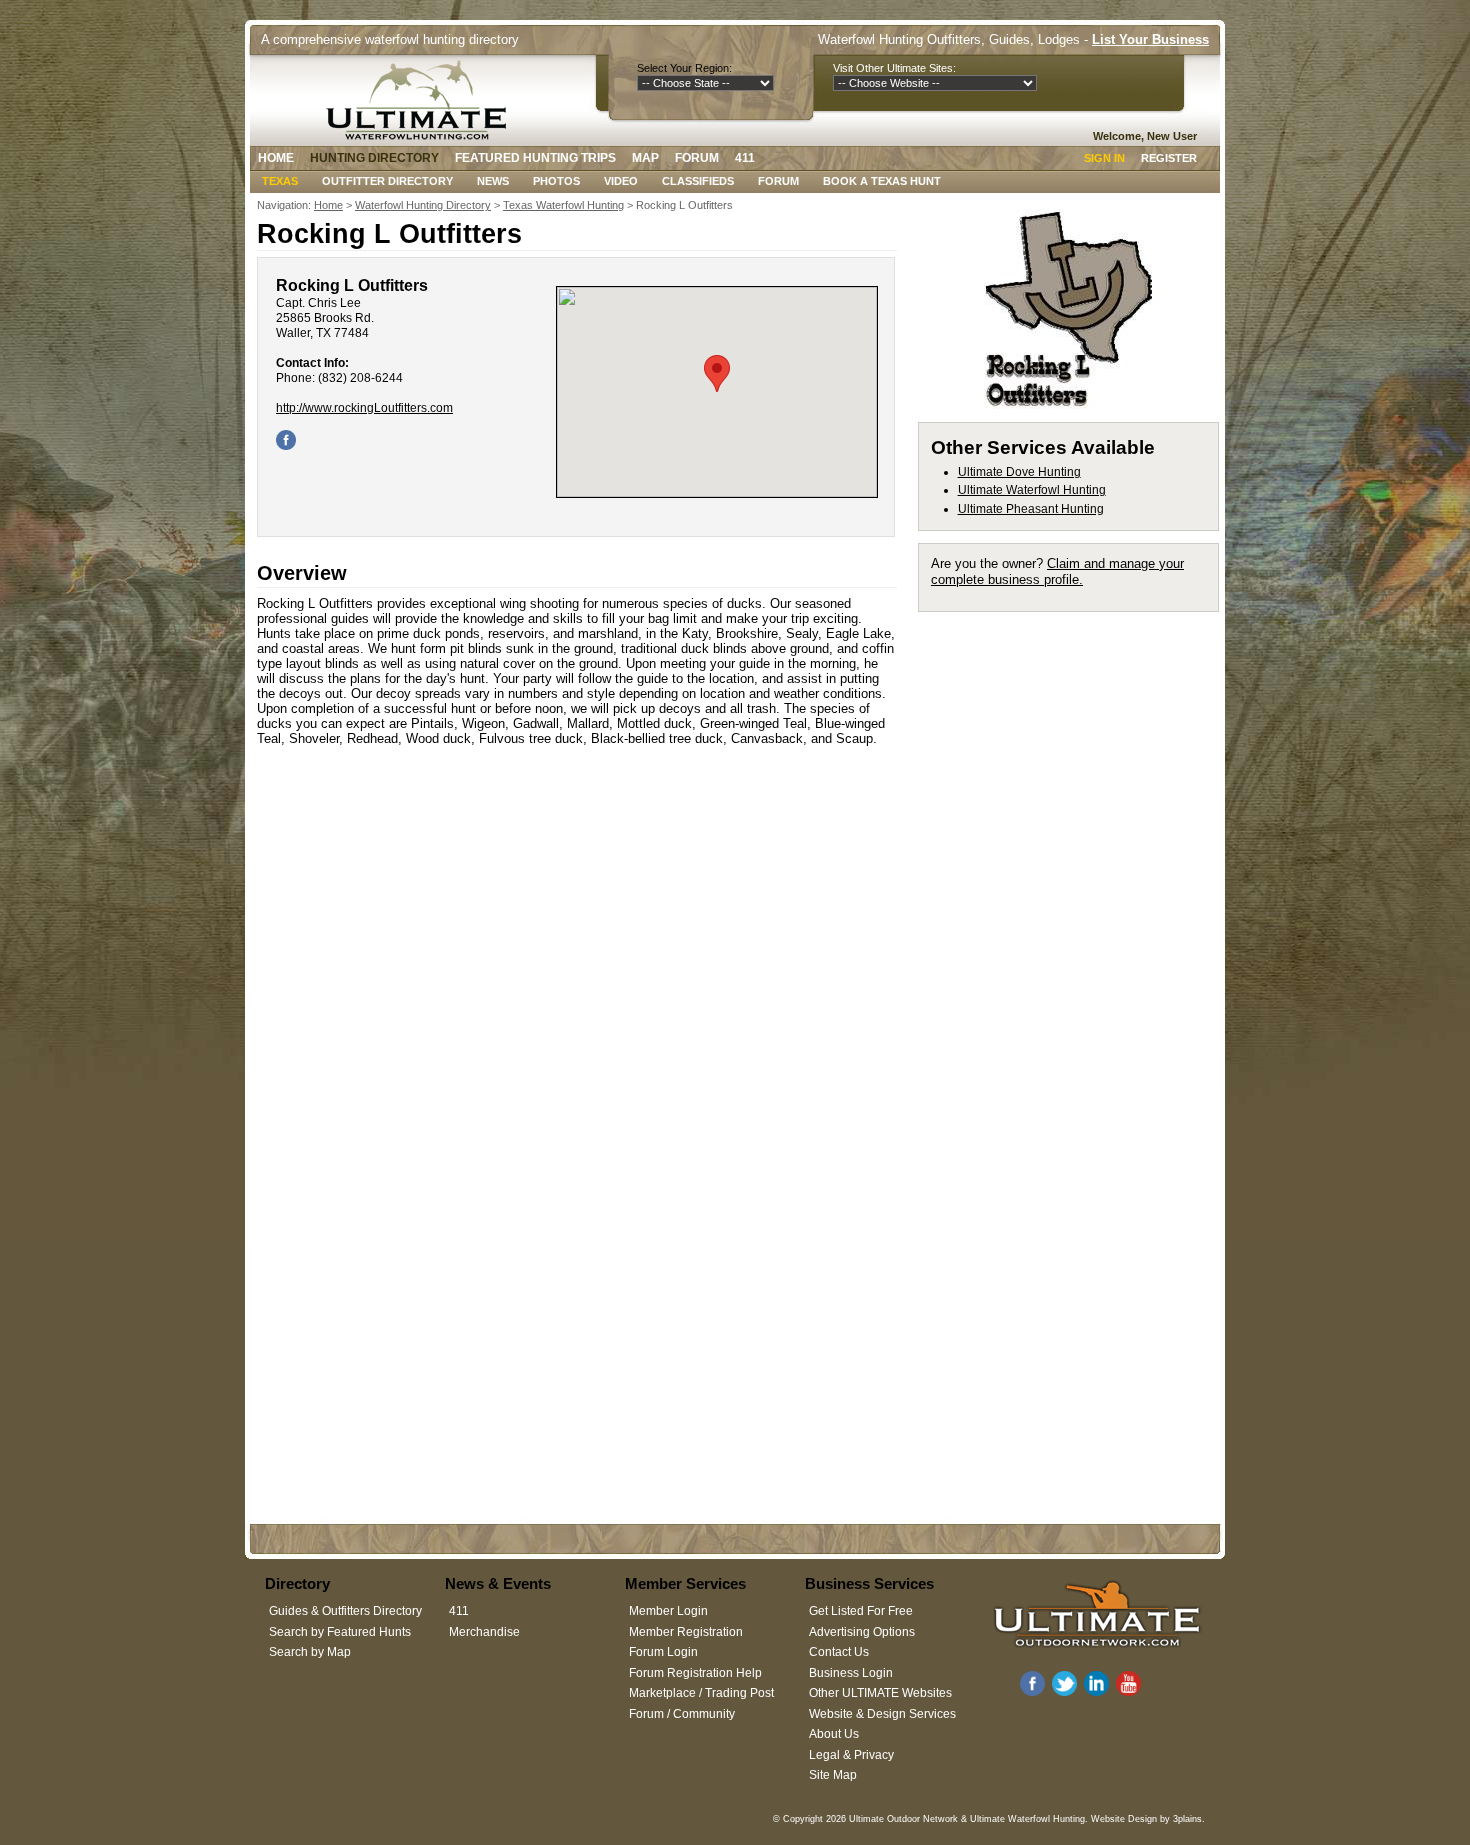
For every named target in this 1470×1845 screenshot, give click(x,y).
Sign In (1104, 158)
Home (276, 158)
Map (645, 158)
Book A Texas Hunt (882, 181)
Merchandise (484, 1632)
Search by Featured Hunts (340, 1632)
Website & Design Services (882, 1714)
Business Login (851, 1673)
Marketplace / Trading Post (701, 1693)
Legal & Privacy (851, 1755)
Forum (697, 158)
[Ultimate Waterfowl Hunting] (421, 100)
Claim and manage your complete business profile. (1057, 571)
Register (1169, 158)
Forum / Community (682, 1714)
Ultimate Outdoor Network (903, 1819)
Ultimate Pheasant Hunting (1031, 509)
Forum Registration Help (695, 1673)
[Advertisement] (1077, 924)
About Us (834, 1734)
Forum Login (663, 1652)
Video (621, 181)
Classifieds (698, 181)
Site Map (833, 1775)
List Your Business (1150, 39)
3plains (1187, 1819)
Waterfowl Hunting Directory (423, 205)
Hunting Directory (374, 158)
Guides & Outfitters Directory (345, 1611)
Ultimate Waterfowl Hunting (1032, 490)
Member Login (668, 1611)
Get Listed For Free (861, 1611)
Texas (280, 181)
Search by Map (310, 1652)
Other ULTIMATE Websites (880, 1693)
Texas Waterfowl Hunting (563, 205)
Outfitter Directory (387, 181)
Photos (556, 181)
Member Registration (686, 1632)
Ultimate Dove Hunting (1019, 472)
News (493, 181)
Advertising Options (862, 1632)
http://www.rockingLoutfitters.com (364, 408)
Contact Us (839, 1652)
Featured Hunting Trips (535, 158)
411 (745, 158)
